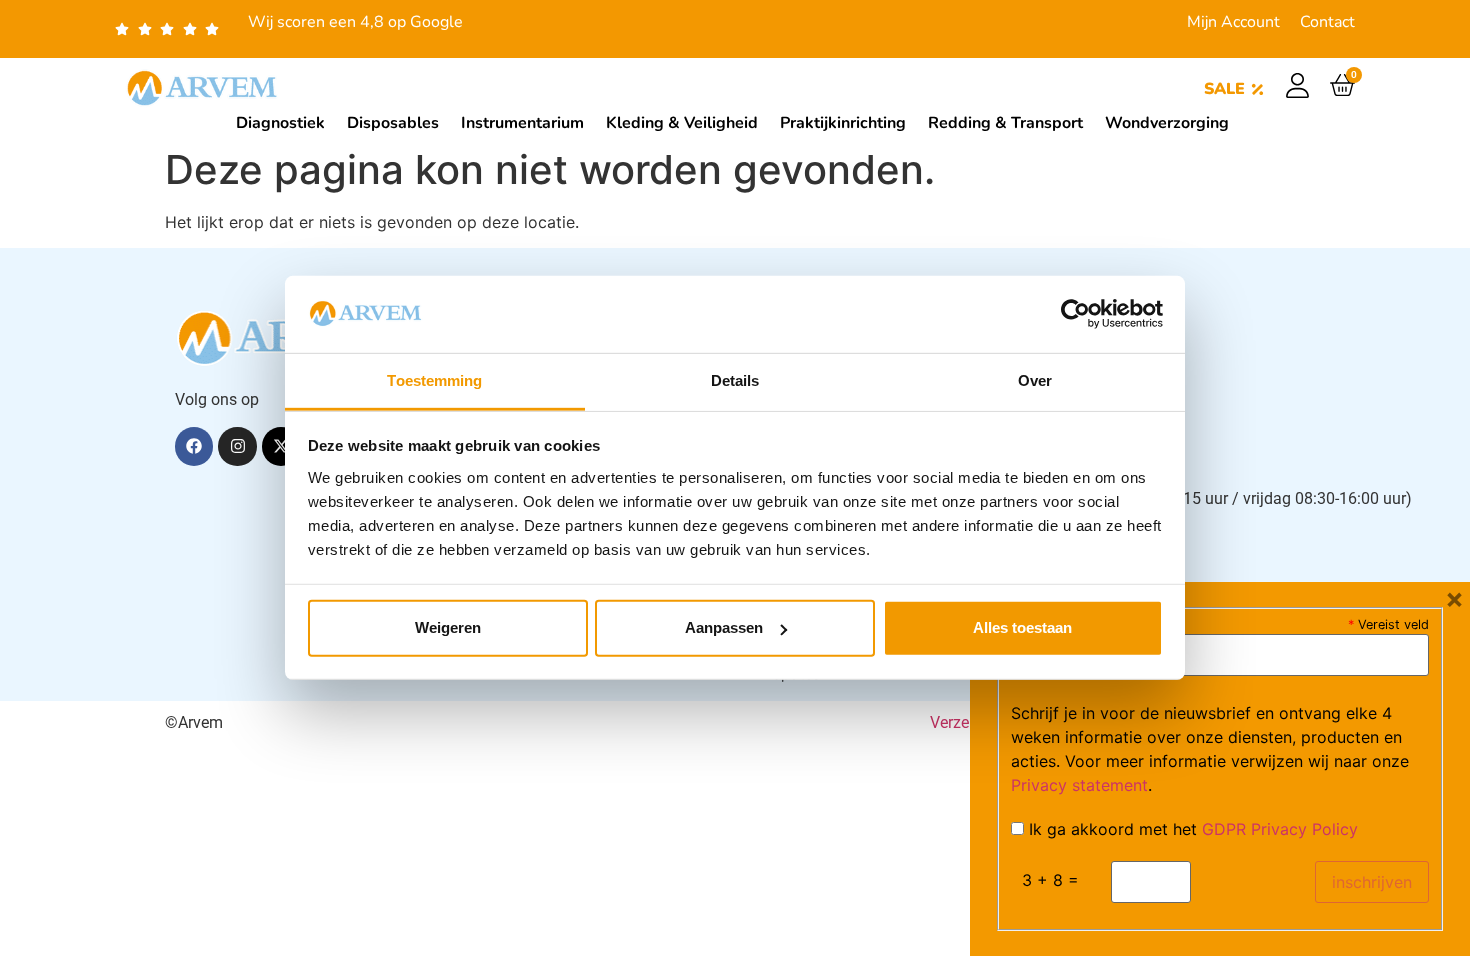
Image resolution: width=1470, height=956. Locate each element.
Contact (1327, 22)
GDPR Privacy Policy (1280, 829)
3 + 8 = (1050, 880)
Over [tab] (1035, 380)
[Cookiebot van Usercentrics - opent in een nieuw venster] (1075, 314)
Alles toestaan (1022, 627)
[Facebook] (194, 446)
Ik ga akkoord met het (1191, 829)
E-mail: (1043, 623)
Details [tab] (735, 380)
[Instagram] (237, 446)
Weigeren (448, 627)
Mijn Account (1233, 22)
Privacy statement (1079, 785)
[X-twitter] (281, 446)
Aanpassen (724, 627)
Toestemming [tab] (434, 380)
